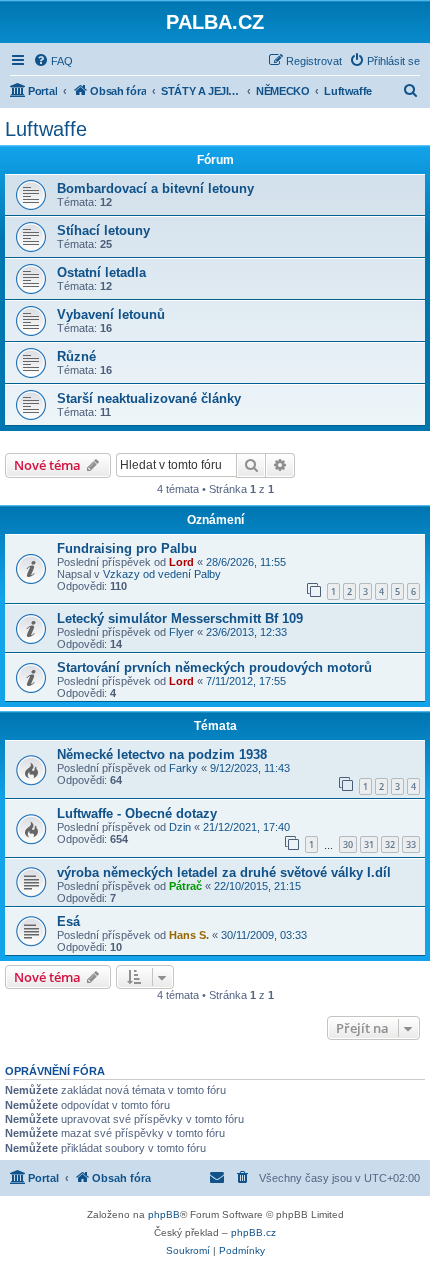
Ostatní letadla (101, 272)
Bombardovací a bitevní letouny (155, 188)
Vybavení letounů (111, 314)
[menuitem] (53, 61)
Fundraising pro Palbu (127, 548)
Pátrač (185, 886)
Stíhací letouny (103, 230)
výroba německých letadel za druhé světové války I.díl (224, 872)
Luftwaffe (46, 129)
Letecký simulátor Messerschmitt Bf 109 (180, 618)
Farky (183, 768)
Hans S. (189, 935)
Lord (181, 562)
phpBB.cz (253, 1232)
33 (411, 844)
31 (369, 844)
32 (390, 844)
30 (348, 844)
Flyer (181, 632)
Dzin (180, 827)
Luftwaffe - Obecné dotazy (137, 813)
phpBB (164, 1214)
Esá (68, 921)
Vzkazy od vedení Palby (162, 574)
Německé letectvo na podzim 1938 (162, 754)
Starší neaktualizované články (149, 398)
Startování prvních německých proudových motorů (214, 667)
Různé (76, 356)
